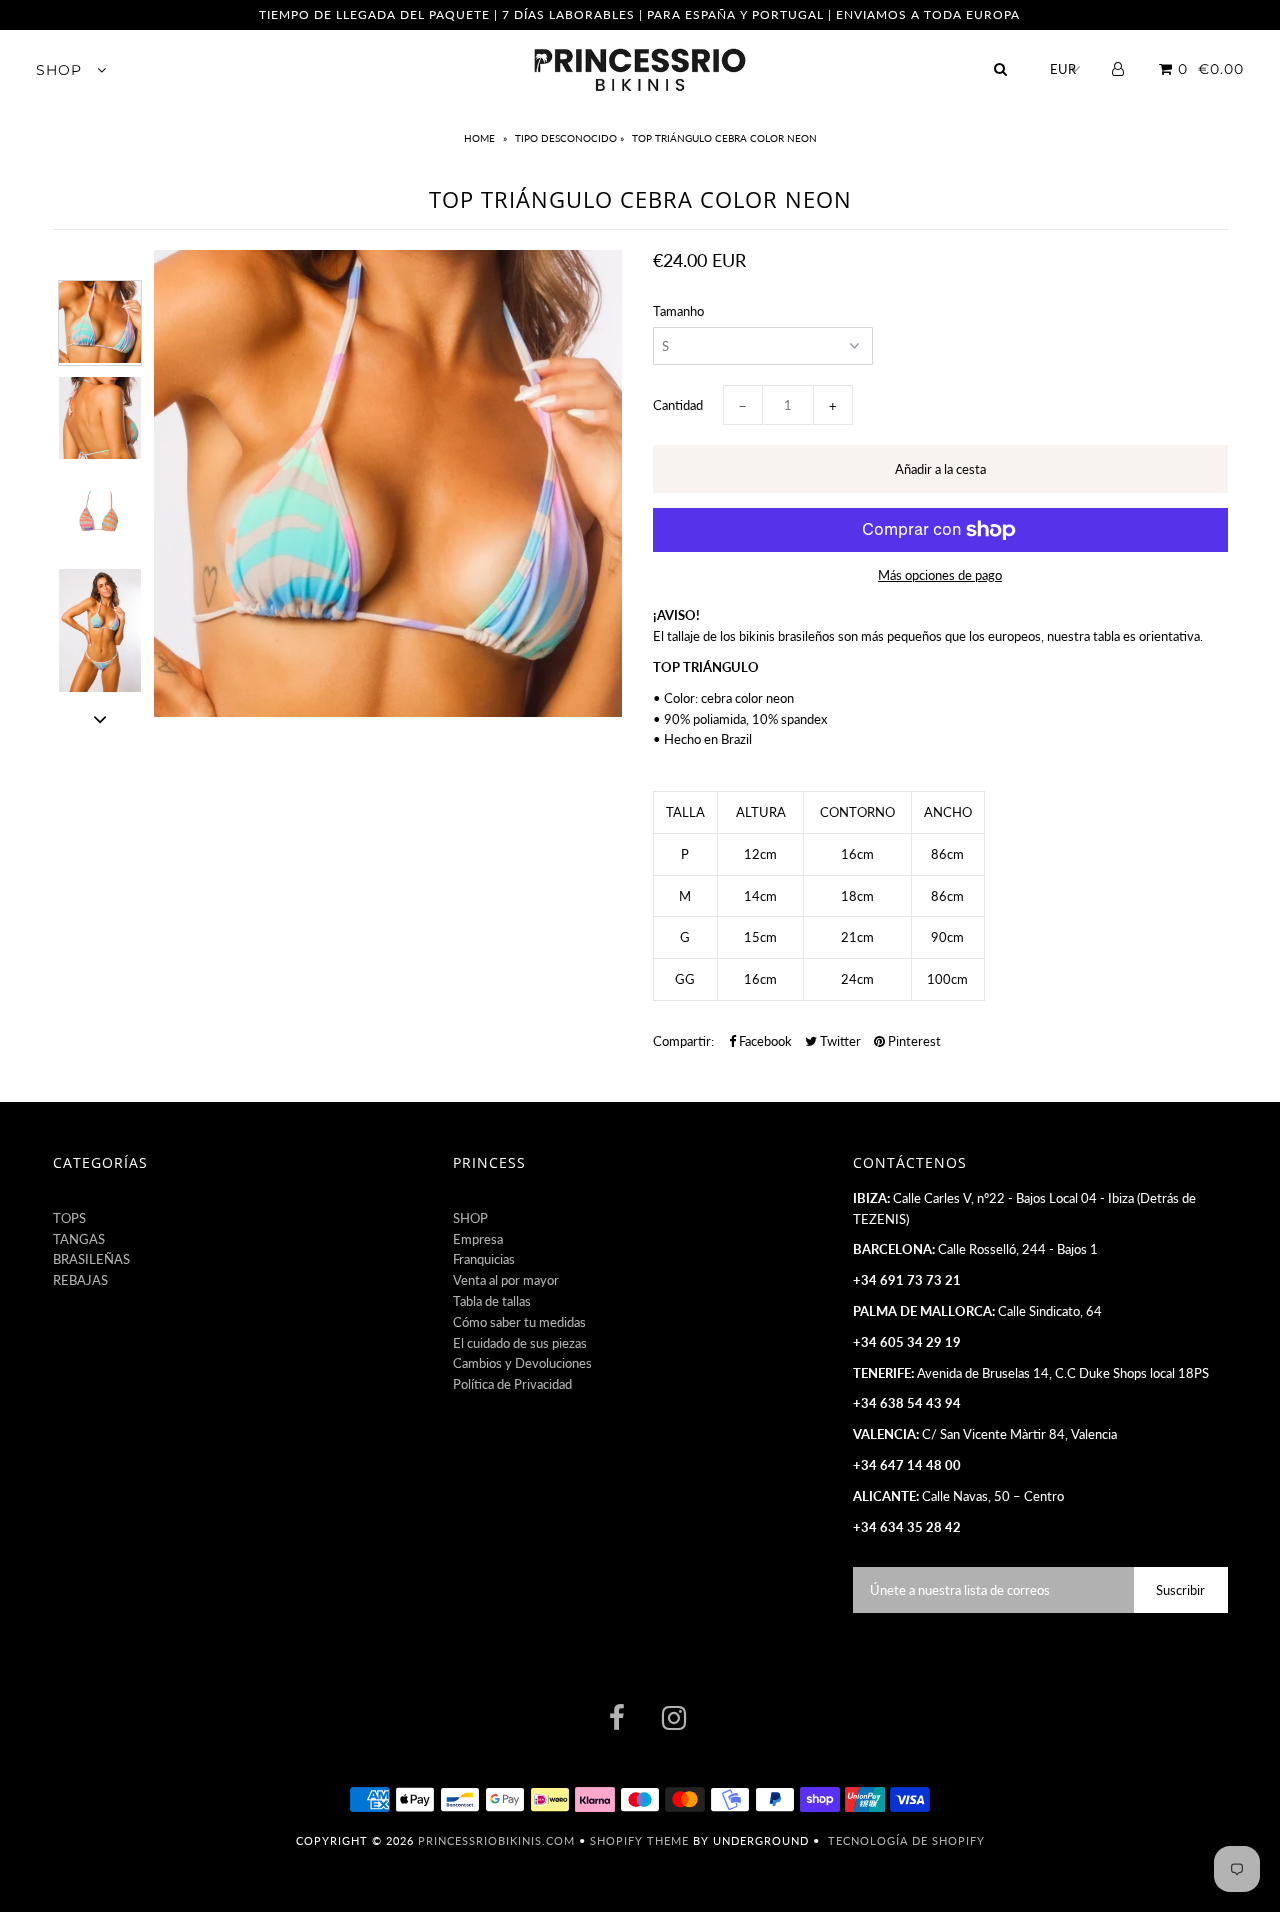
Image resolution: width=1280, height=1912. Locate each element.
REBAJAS (80, 1280)
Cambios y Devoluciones (522, 1363)
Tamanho (678, 311)
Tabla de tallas (492, 1301)
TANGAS (79, 1239)
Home (481, 138)
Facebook (764, 1041)
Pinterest (913, 1041)
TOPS (69, 1218)
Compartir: (683, 1041)
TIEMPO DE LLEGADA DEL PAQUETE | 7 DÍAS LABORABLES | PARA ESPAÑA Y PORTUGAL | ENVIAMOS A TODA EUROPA (639, 14)
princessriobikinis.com (496, 1840)
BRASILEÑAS (91, 1259)
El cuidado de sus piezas (520, 1343)
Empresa (478, 1239)
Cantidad (678, 405)
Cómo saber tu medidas (519, 1322)
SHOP (61, 70)
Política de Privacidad (512, 1384)
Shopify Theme (639, 1840)
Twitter (839, 1041)
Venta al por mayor (506, 1280)
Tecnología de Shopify (906, 1840)
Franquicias (484, 1259)
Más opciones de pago (940, 575)
